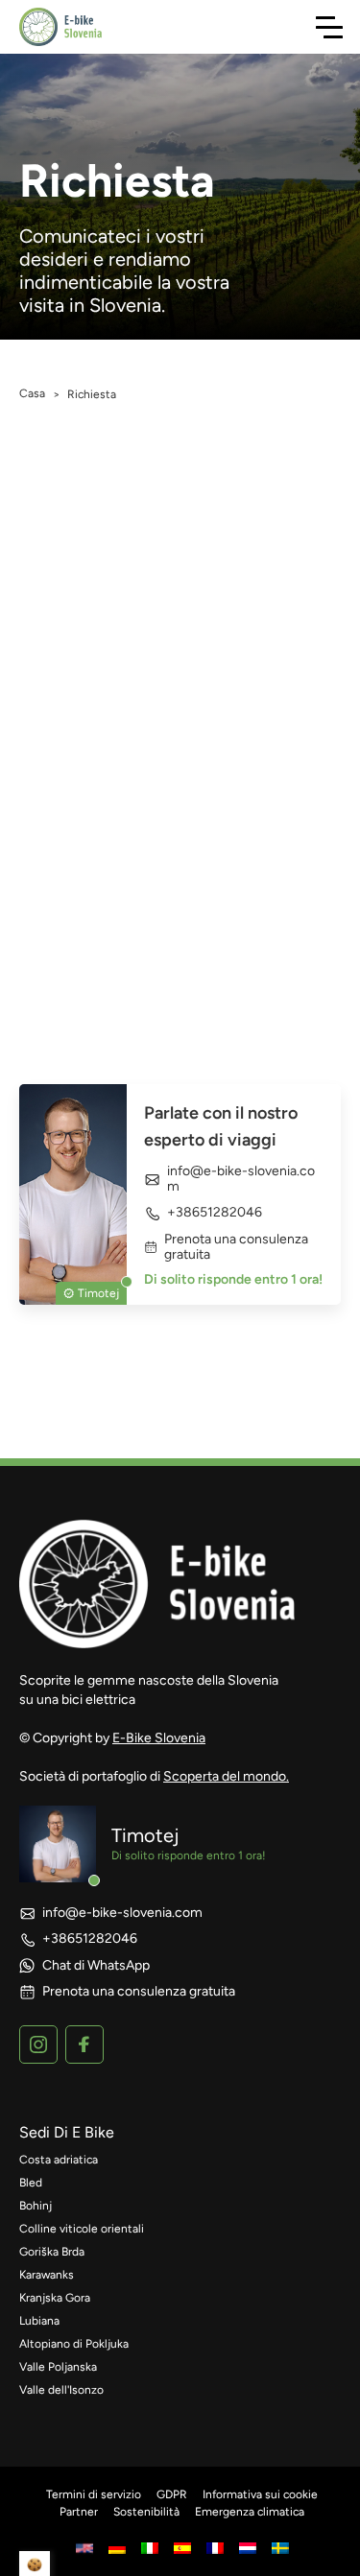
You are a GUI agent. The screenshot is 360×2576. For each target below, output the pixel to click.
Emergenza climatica (250, 2512)
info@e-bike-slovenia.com (241, 1179)
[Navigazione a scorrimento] (329, 27)
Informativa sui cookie (260, 2494)
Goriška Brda (52, 2252)
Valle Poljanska (58, 2367)
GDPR (172, 2494)
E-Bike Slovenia (159, 1738)
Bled (31, 2183)
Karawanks (47, 2275)
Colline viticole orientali (82, 2229)
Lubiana (39, 2321)
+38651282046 (215, 1213)
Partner (79, 2512)
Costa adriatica (59, 2160)
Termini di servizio (94, 2494)
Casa (32, 393)
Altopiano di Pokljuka (74, 2344)
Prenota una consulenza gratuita (236, 1247)
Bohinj (36, 2206)
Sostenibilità (146, 2512)
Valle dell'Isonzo (61, 2390)
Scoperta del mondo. (226, 1776)
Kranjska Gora (55, 2298)
